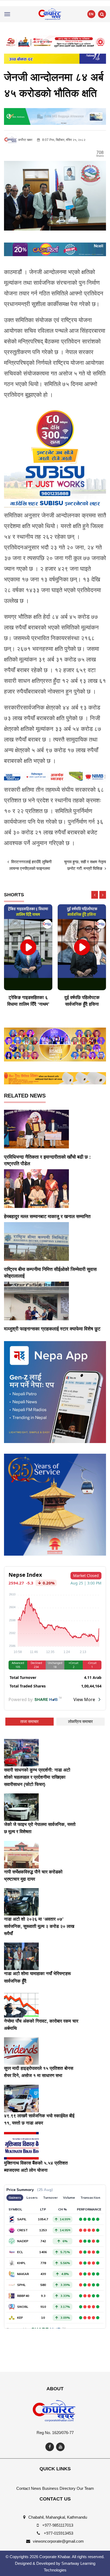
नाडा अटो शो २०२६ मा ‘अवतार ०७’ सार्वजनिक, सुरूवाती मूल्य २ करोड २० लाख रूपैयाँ (39, 1926)
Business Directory (59, 2488)
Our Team (85, 2488)
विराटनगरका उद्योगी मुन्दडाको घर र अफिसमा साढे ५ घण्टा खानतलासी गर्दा (82, 1004)
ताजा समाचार (30, 1721)
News (36, 2488)
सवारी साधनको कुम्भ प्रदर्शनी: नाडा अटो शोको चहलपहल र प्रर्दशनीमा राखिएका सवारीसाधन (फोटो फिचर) (37, 1777)
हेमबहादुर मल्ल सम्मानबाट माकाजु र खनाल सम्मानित (47, 1216)
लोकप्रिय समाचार (80, 1721)
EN (91, 14)
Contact (23, 2488)
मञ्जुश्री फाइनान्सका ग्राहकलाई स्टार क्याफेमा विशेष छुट (52, 1329)
